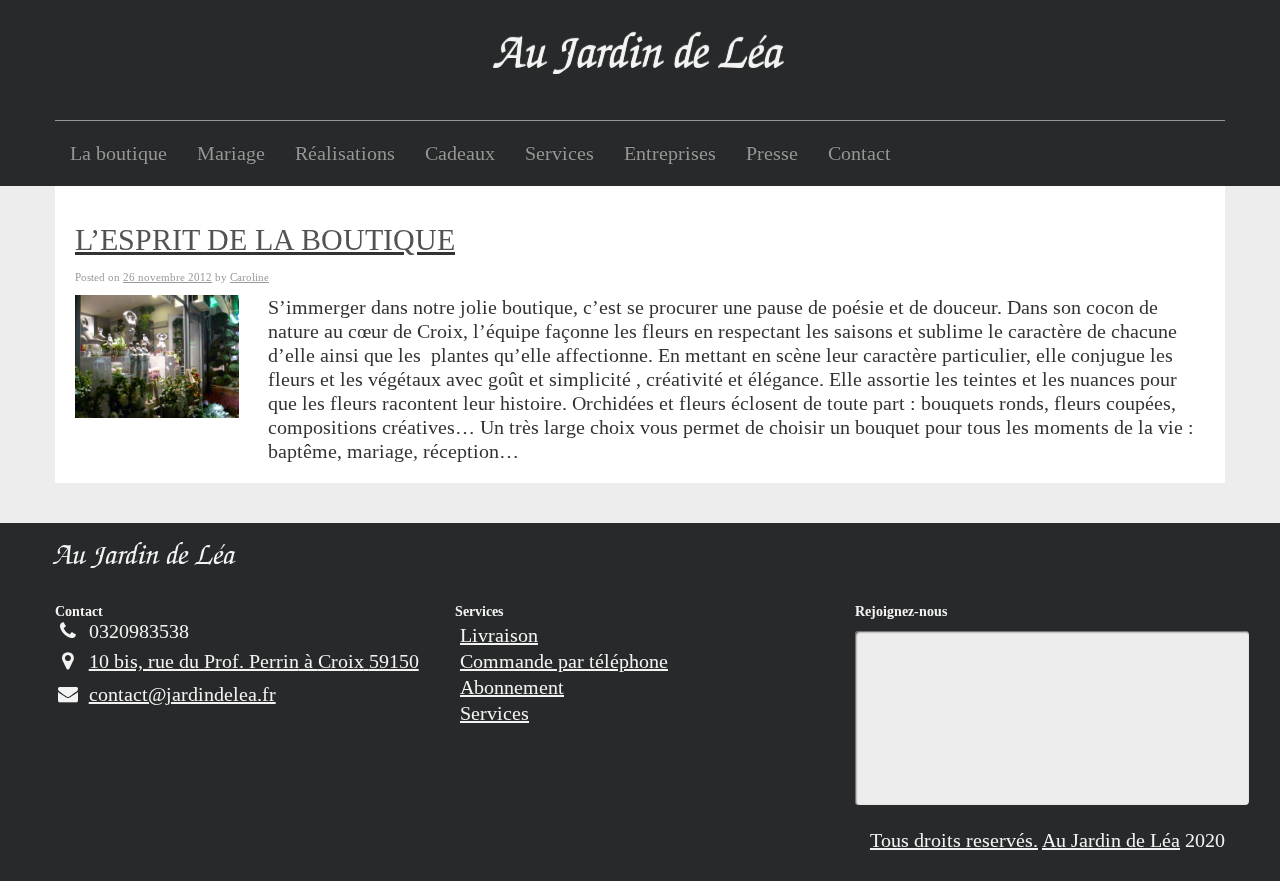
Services (559, 153)
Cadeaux (460, 153)
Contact (859, 153)
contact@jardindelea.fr (182, 694)
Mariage (231, 153)
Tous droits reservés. (954, 840)
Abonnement (512, 687)
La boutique (118, 153)
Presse (772, 153)
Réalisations (345, 153)
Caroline (249, 277)
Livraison (499, 635)
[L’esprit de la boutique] (157, 354)
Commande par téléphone (564, 661)
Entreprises (670, 153)
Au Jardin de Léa (145, 558)
